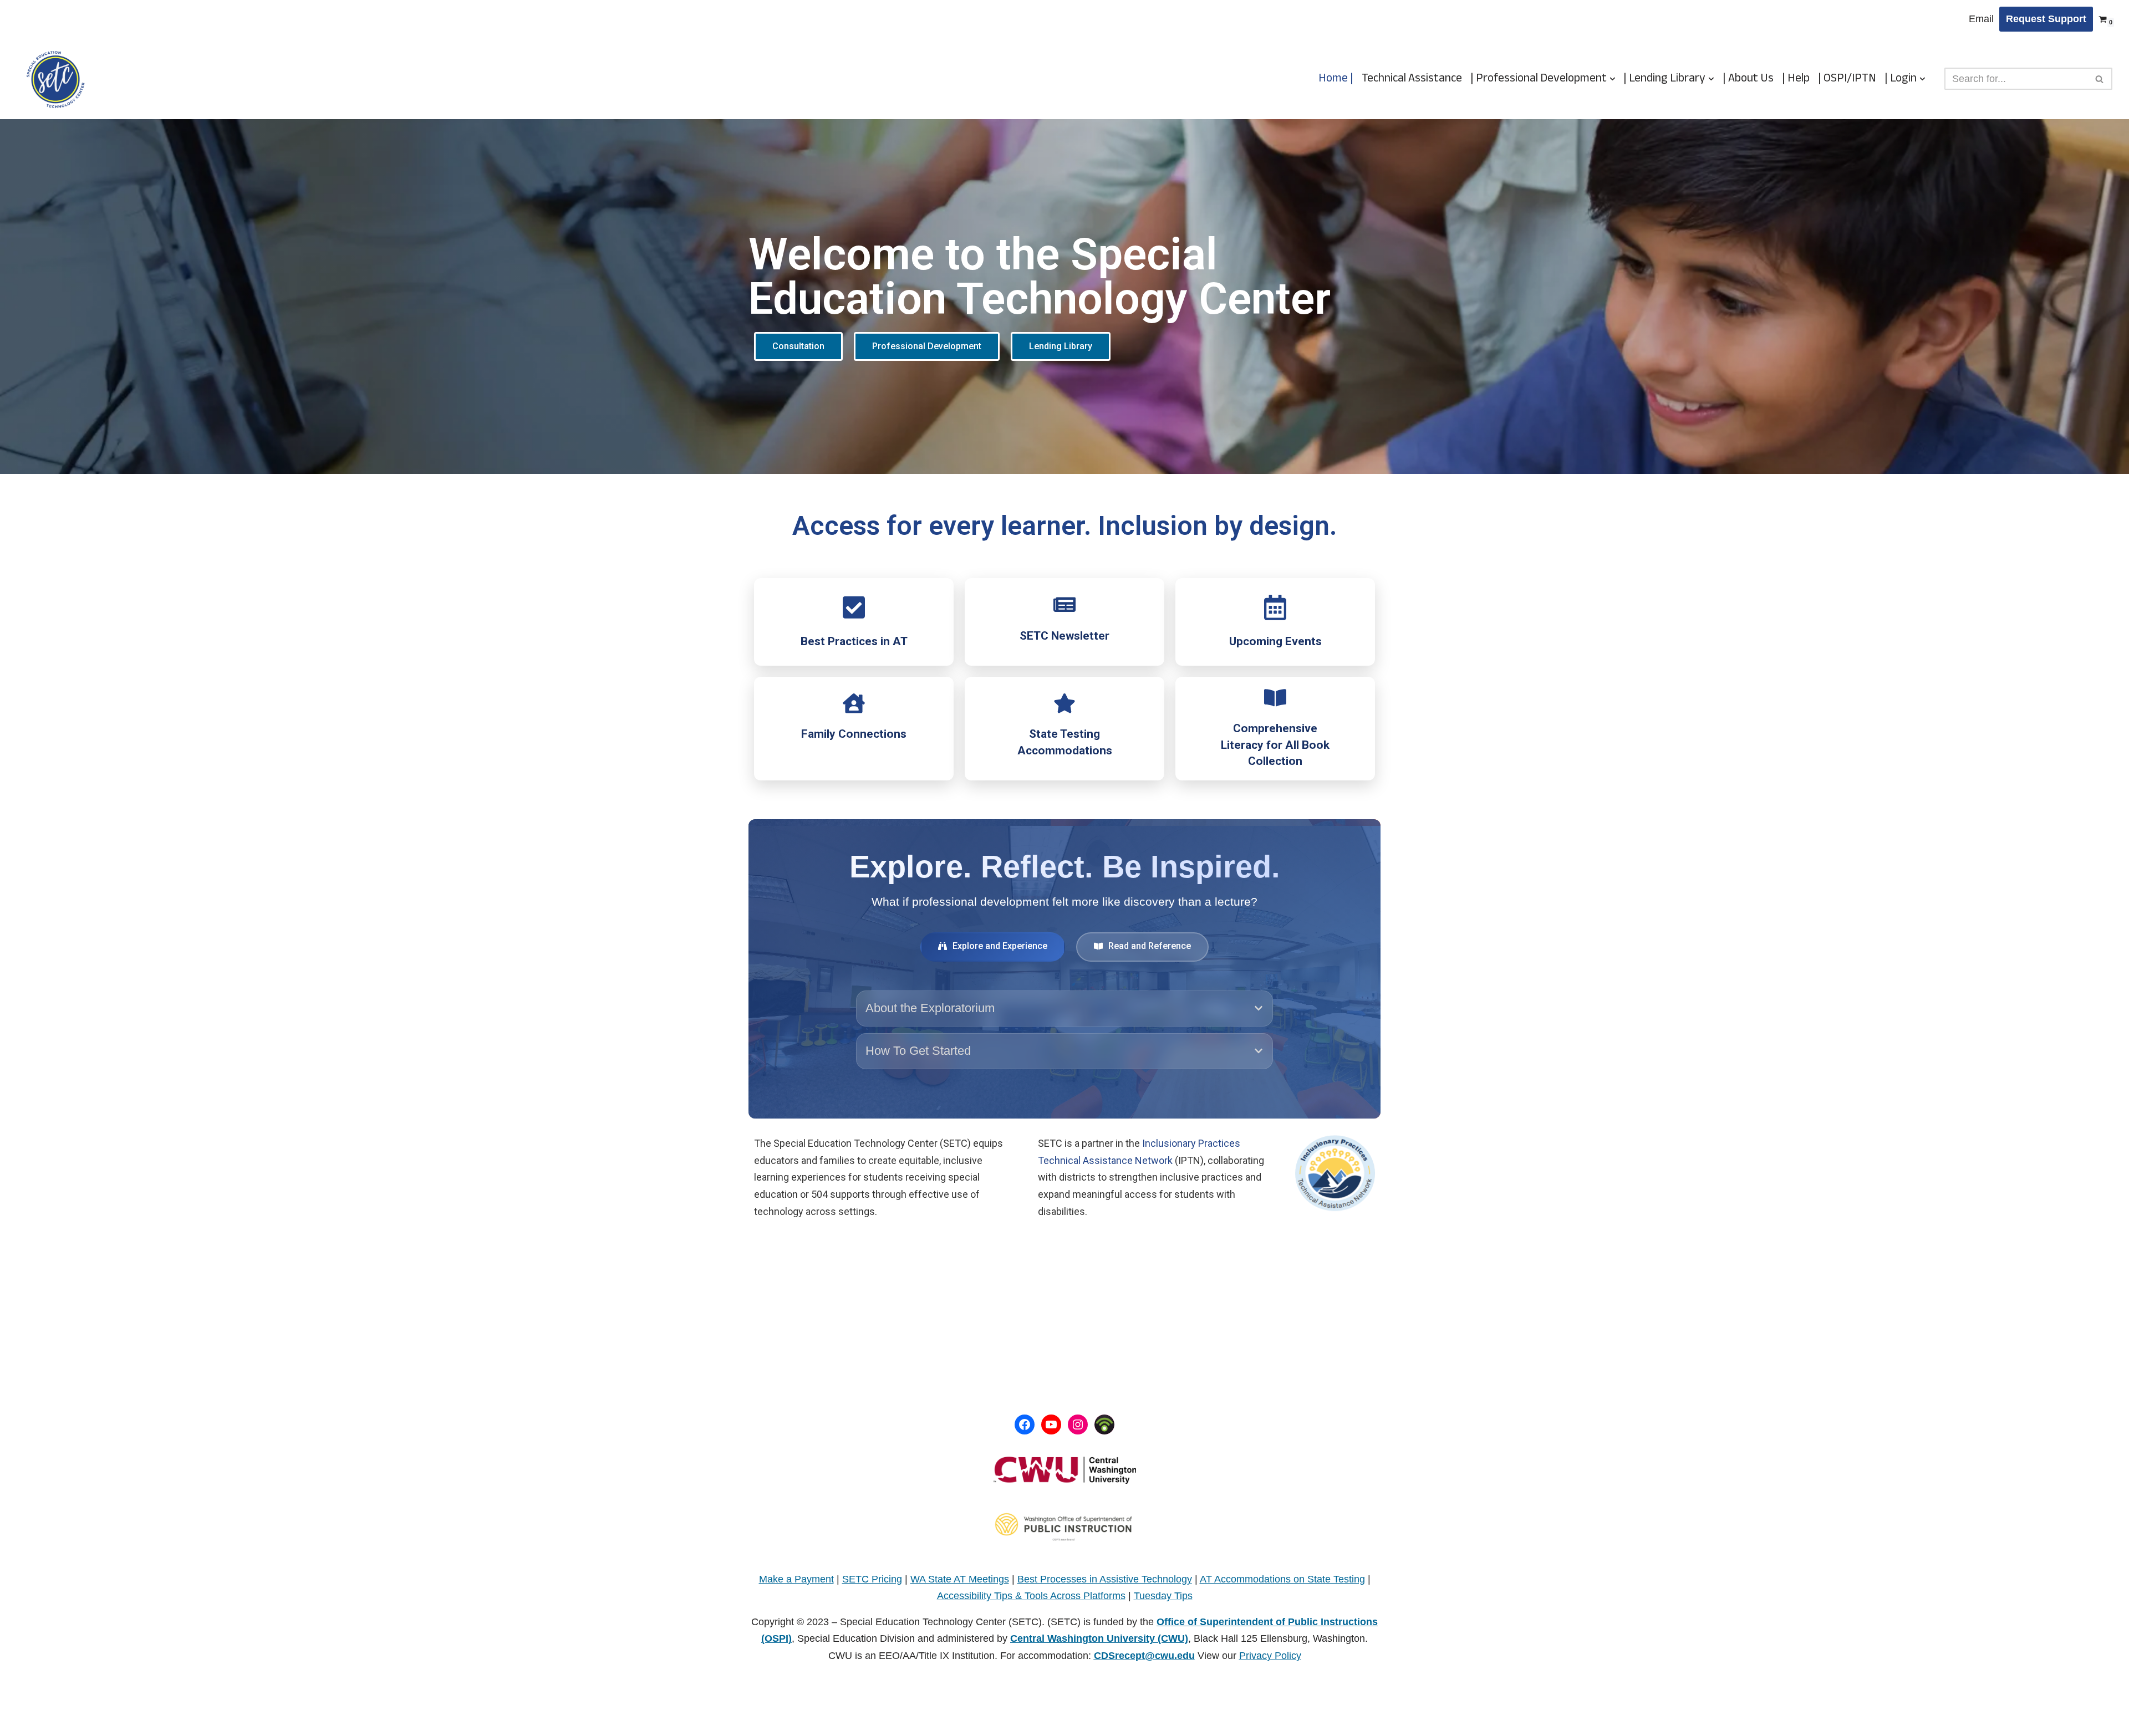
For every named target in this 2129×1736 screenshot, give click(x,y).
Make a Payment (796, 1579)
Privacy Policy (1270, 1656)
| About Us (1748, 79)
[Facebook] (1025, 1424)
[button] (1613, 79)
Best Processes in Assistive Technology (1105, 1579)
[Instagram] (1078, 1424)
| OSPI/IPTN (1847, 79)
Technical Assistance (1412, 79)
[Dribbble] (1104, 1424)
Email (1981, 19)
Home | (1336, 79)
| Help (1796, 79)
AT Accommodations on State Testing (1282, 1579)
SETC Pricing (872, 1579)
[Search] (2100, 79)
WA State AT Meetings (960, 1579)
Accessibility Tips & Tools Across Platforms (1031, 1596)
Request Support (2046, 19)
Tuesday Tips (1163, 1596)
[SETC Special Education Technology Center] (55, 79)
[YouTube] (1051, 1424)
